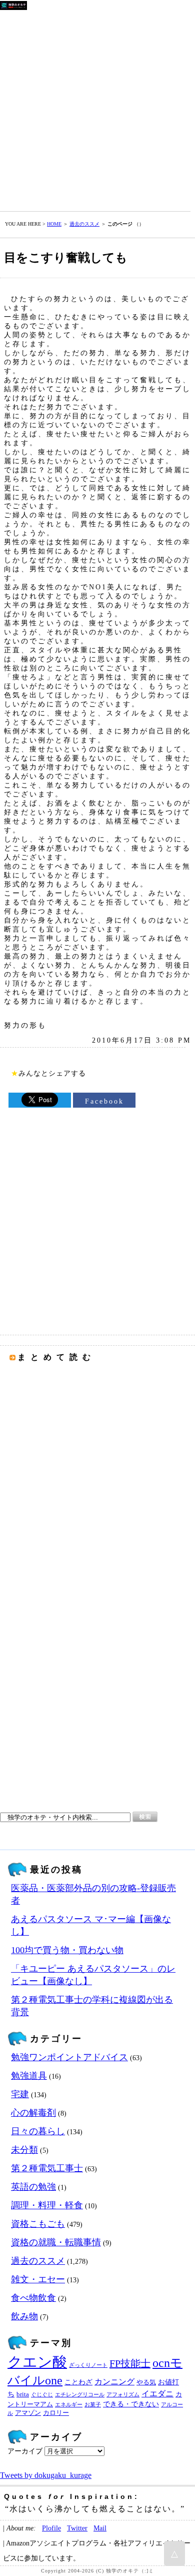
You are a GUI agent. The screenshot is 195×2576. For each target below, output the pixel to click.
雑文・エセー (38, 2279)
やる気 (146, 2382)
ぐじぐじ (42, 2395)
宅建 (20, 2094)
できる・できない (131, 2404)
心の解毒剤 (33, 2113)
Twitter (77, 2528)
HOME (54, 224)
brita (23, 2394)
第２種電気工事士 (47, 2168)
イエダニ (157, 2394)
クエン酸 (37, 2362)
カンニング (114, 2382)
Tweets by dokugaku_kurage (46, 2475)
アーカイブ (25, 2451)
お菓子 (93, 2405)
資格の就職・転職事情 (56, 2242)
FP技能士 (130, 2363)
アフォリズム (123, 2395)
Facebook (104, 1101)
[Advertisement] (97, 109)
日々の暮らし (38, 2131)
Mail (100, 2528)
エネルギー (69, 2405)
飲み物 (24, 2316)
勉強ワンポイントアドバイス (69, 2057)
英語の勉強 (33, 2187)
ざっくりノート (88, 2365)
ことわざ (78, 2382)
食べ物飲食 (33, 2298)
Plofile (51, 2528)
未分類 (24, 2150)
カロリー (56, 2413)
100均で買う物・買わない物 (67, 1950)
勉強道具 (29, 2076)
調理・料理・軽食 (47, 2205)
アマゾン (28, 2413)
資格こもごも (38, 2224)
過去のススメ (84, 224)
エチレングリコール (80, 2395)
